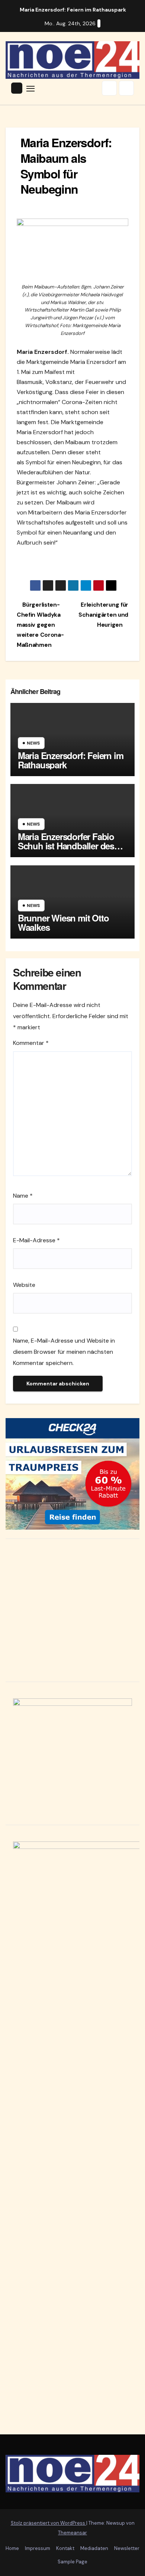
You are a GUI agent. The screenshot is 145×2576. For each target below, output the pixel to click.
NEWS (33, 743)
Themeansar (72, 2533)
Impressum (38, 2548)
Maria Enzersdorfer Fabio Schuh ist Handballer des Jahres (66, 846)
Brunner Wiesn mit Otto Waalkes (63, 922)
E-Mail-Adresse (36, 1240)
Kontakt (65, 2548)
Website (24, 1285)
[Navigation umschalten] (30, 88)
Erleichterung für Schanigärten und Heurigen (103, 615)
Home (12, 2548)
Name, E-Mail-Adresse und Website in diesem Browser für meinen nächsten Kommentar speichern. (64, 1352)
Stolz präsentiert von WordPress (49, 2523)
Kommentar (31, 1043)
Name (23, 1196)
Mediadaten (94, 2548)
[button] (109, 88)
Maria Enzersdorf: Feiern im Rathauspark (71, 760)
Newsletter (127, 2548)
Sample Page (72, 2562)
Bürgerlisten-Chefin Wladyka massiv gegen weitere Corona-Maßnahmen (40, 625)
